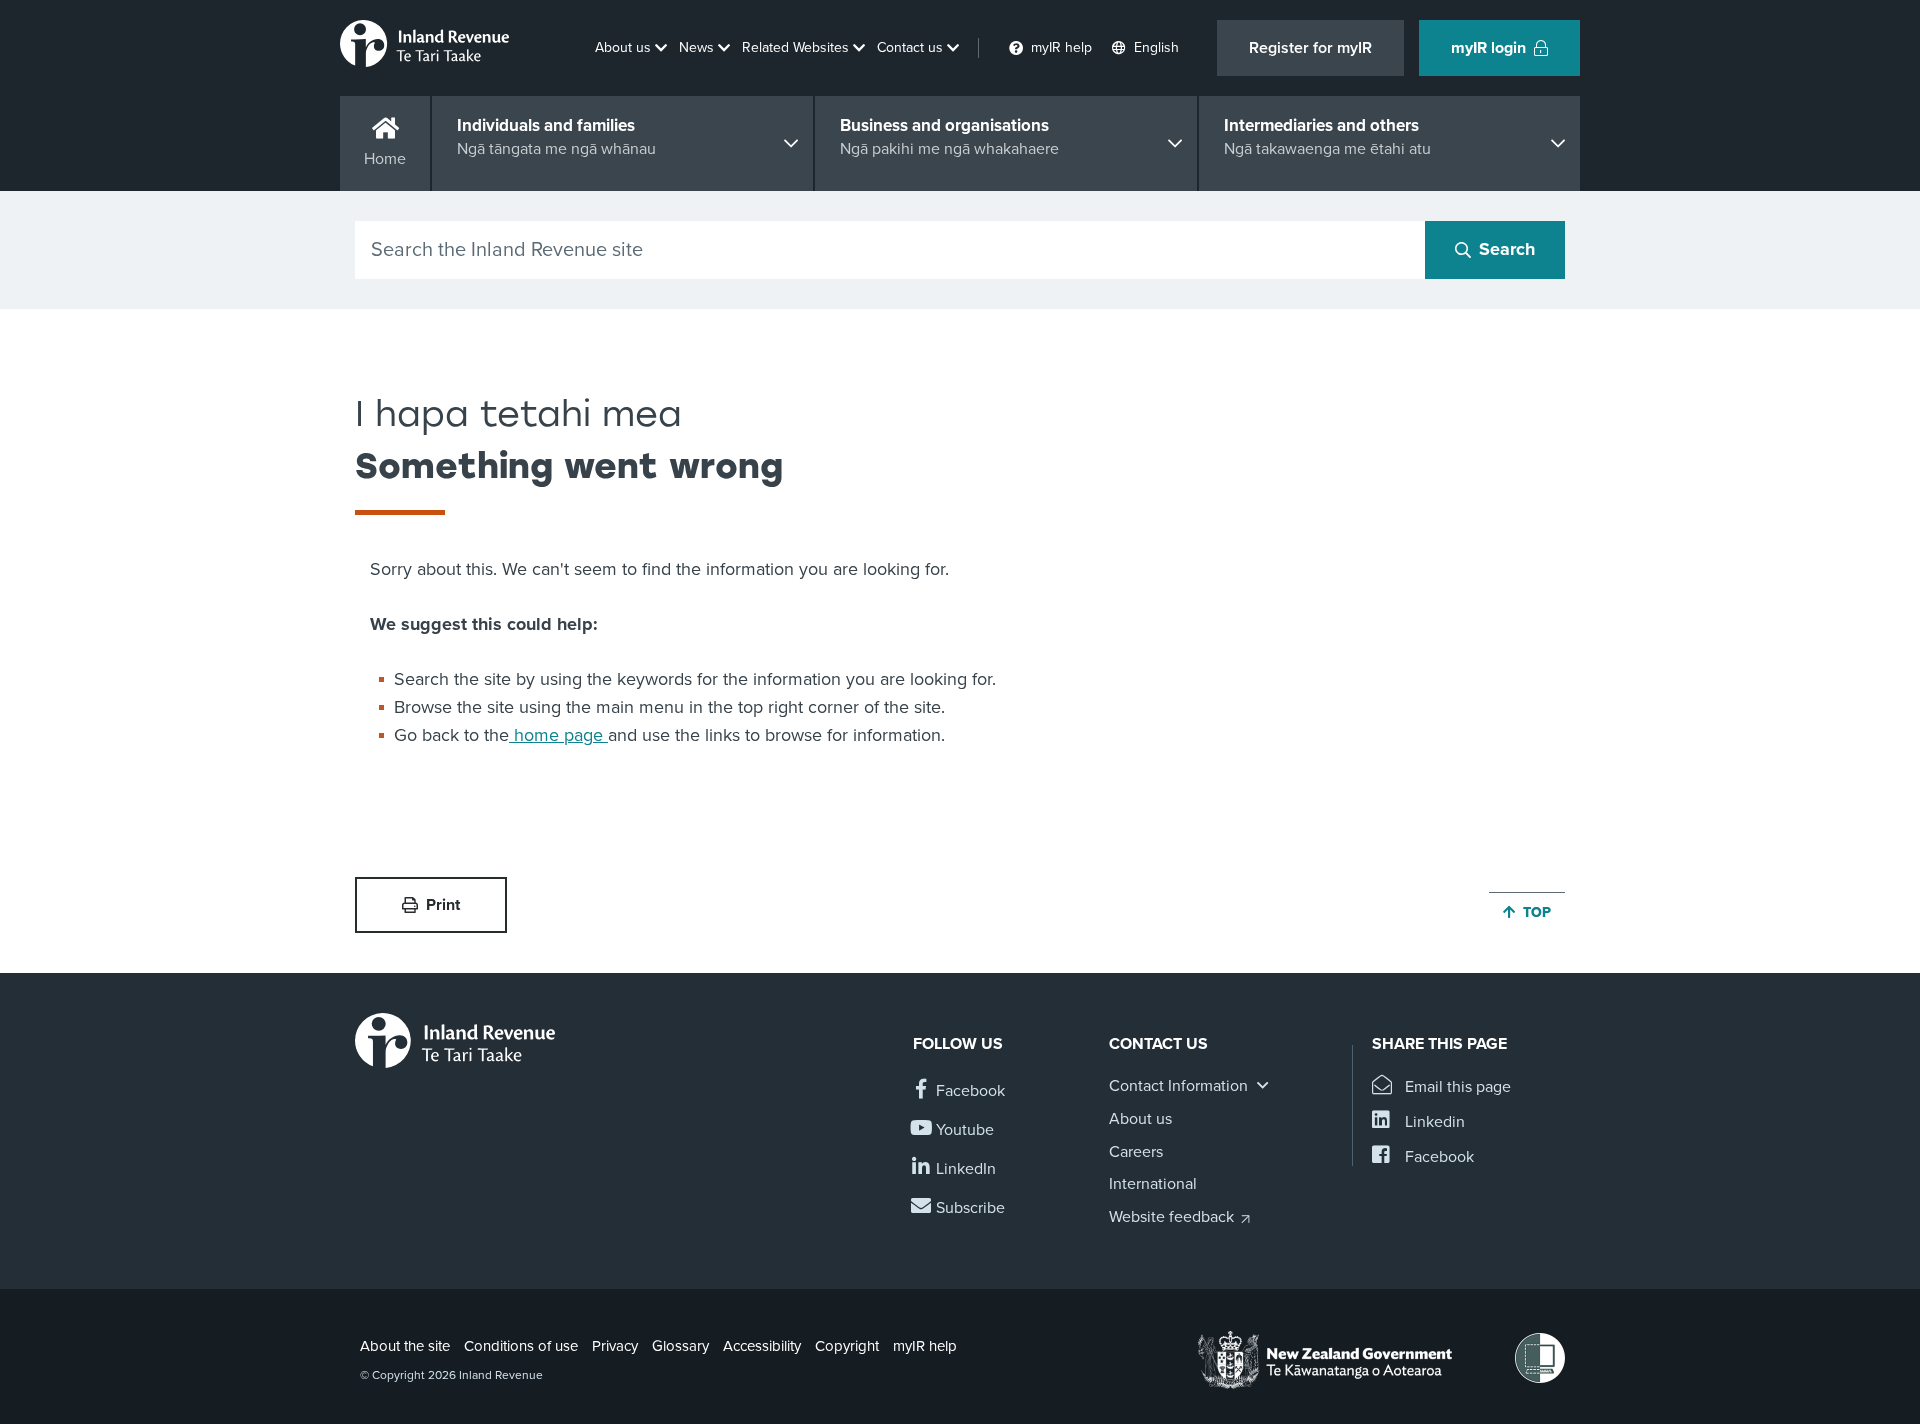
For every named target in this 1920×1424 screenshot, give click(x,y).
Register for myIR (1310, 48)
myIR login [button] (1488, 48)
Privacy (615, 1346)
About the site (405, 1346)
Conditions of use (521, 1346)
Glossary (680, 1346)
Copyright (847, 1346)
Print (443, 905)
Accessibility (762, 1346)
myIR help (925, 1346)
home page (558, 735)
